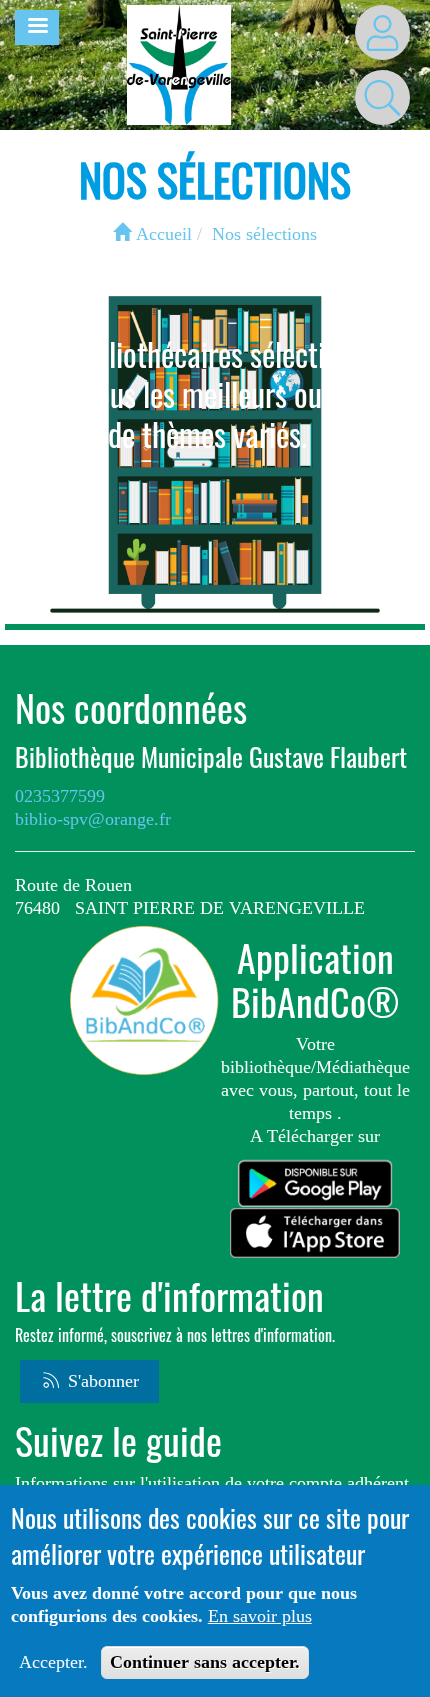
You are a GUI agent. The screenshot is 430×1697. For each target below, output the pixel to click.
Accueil (161, 234)
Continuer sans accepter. (205, 1662)
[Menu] (37, 27)
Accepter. (53, 1662)
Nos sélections (264, 234)
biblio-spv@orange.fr (93, 819)
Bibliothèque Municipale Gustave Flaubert (211, 757)
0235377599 (60, 796)
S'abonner (101, 1381)
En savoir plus (260, 1616)
